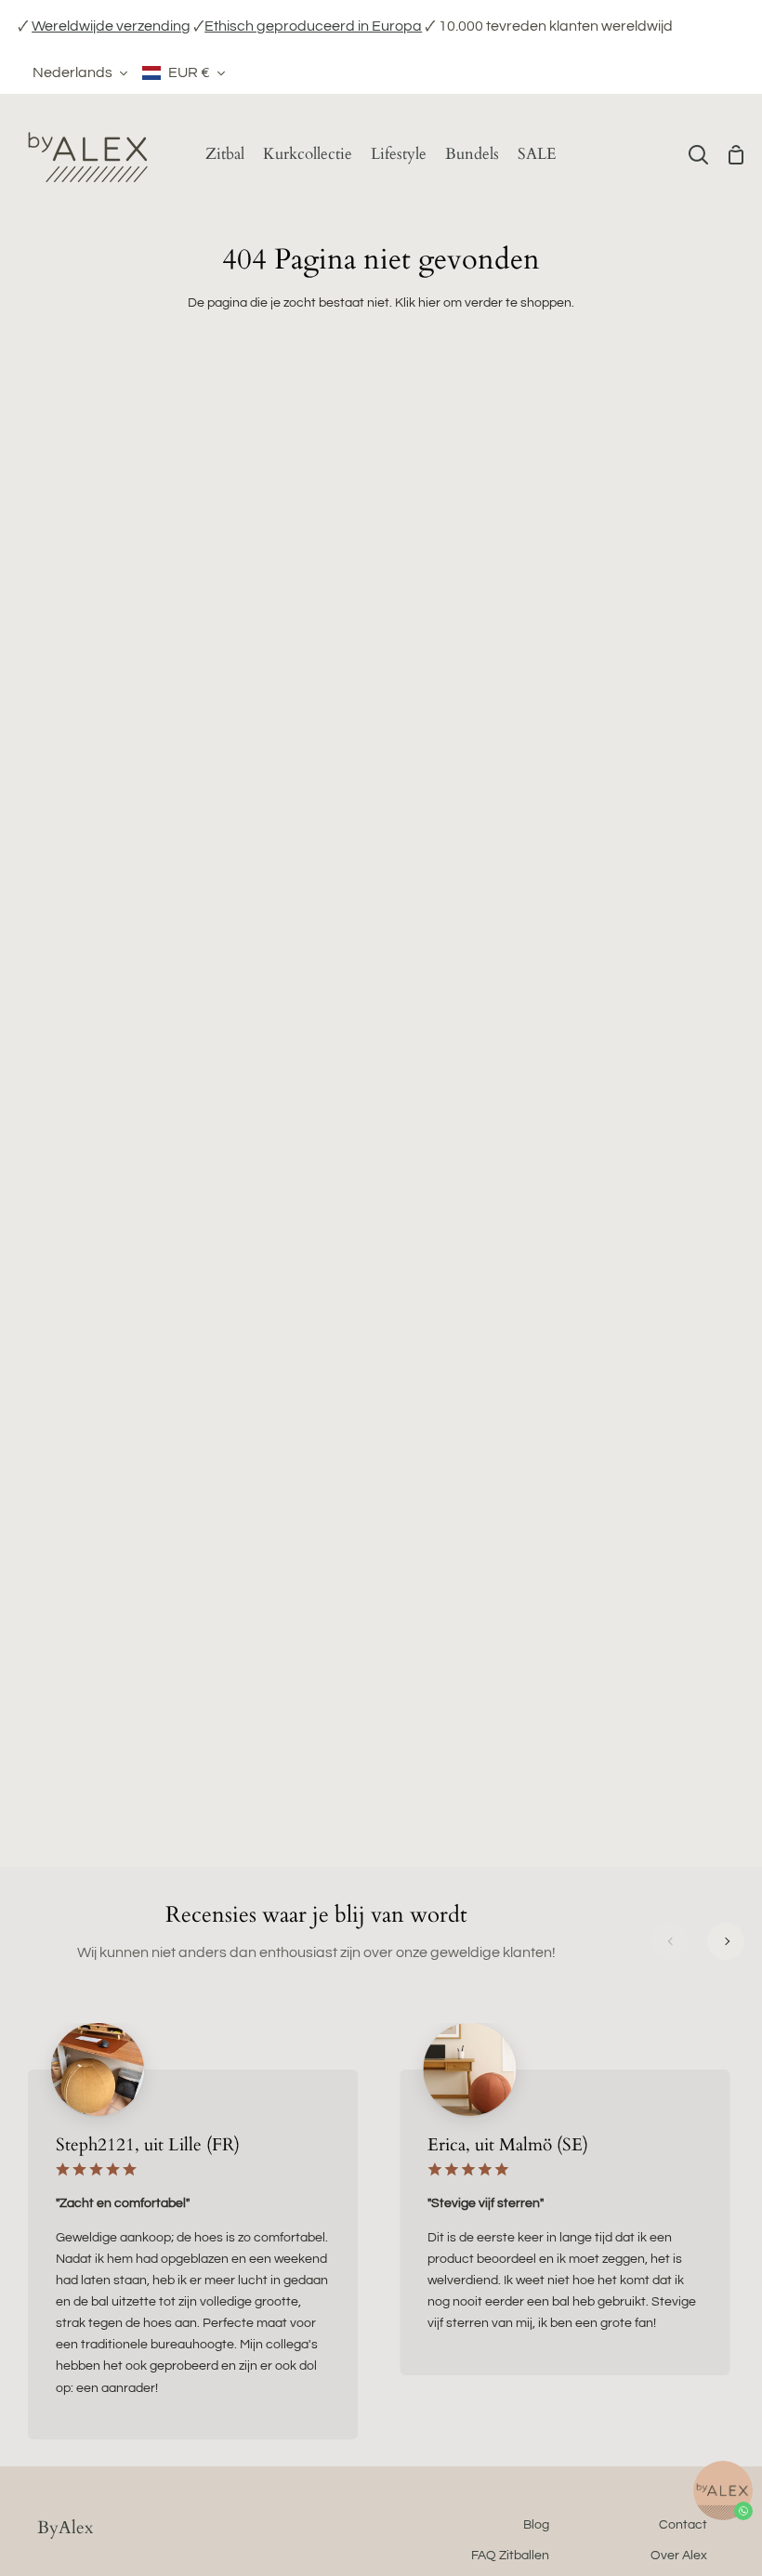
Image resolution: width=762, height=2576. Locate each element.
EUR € (189, 72)
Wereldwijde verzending (111, 26)
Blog (536, 2524)
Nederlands (72, 72)
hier (429, 302)
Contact (683, 2524)
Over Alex (679, 2555)
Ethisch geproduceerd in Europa (313, 26)
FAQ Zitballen (510, 2555)
